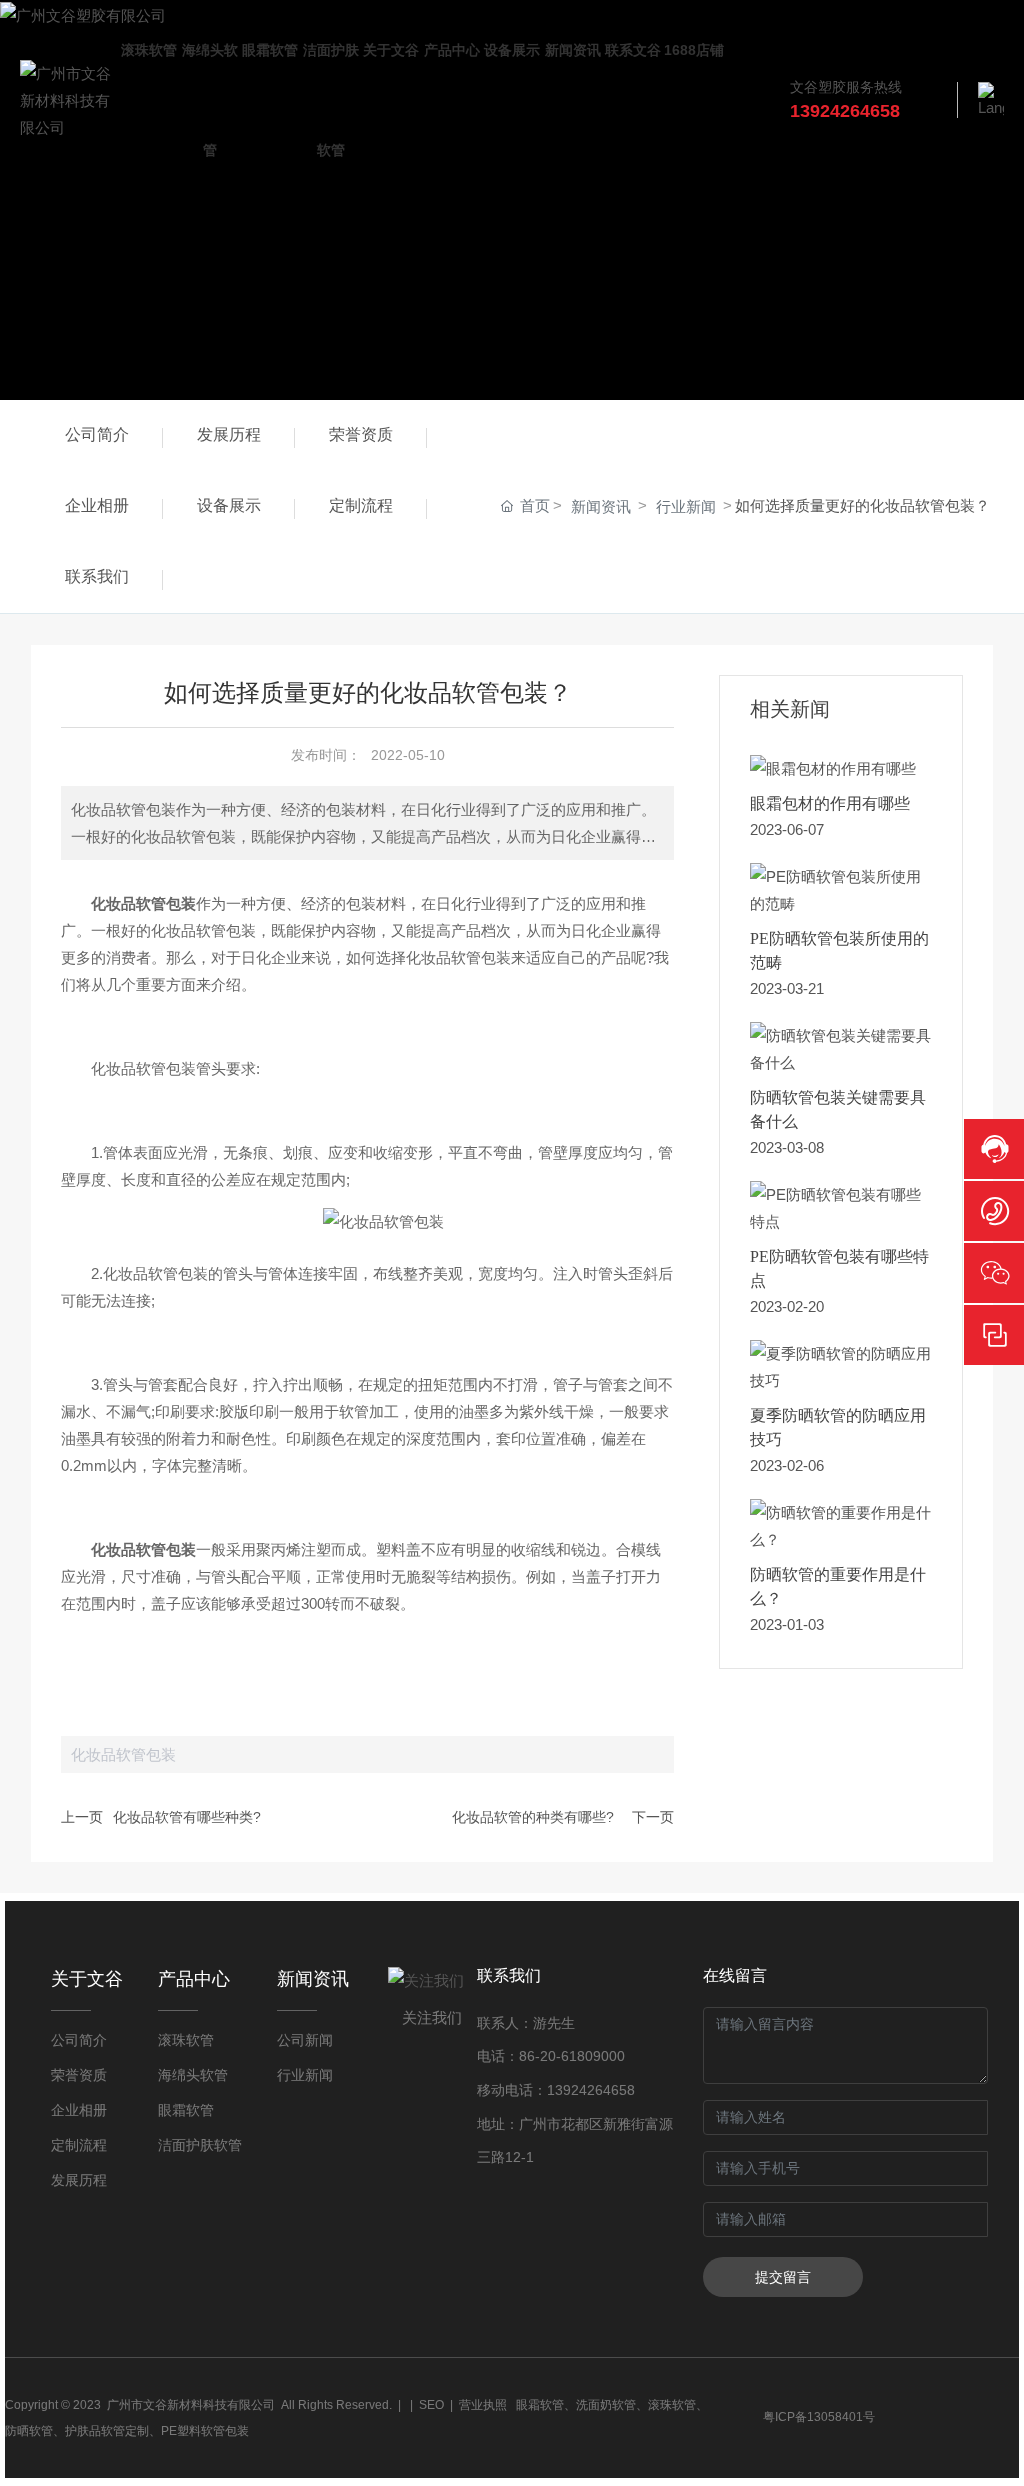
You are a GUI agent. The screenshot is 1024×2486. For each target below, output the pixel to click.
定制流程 (361, 505)
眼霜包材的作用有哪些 (830, 803)
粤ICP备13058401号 (819, 2417)
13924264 (579, 2090)
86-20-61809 (560, 2056)
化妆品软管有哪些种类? (187, 1817)
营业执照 (483, 2405)
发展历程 (229, 434)
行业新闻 (686, 506)
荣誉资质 (361, 434)
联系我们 (97, 576)
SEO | (439, 2405)
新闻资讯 (601, 506)
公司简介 (97, 434)
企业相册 (97, 505)
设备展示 (229, 505)
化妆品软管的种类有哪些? (533, 1817)
